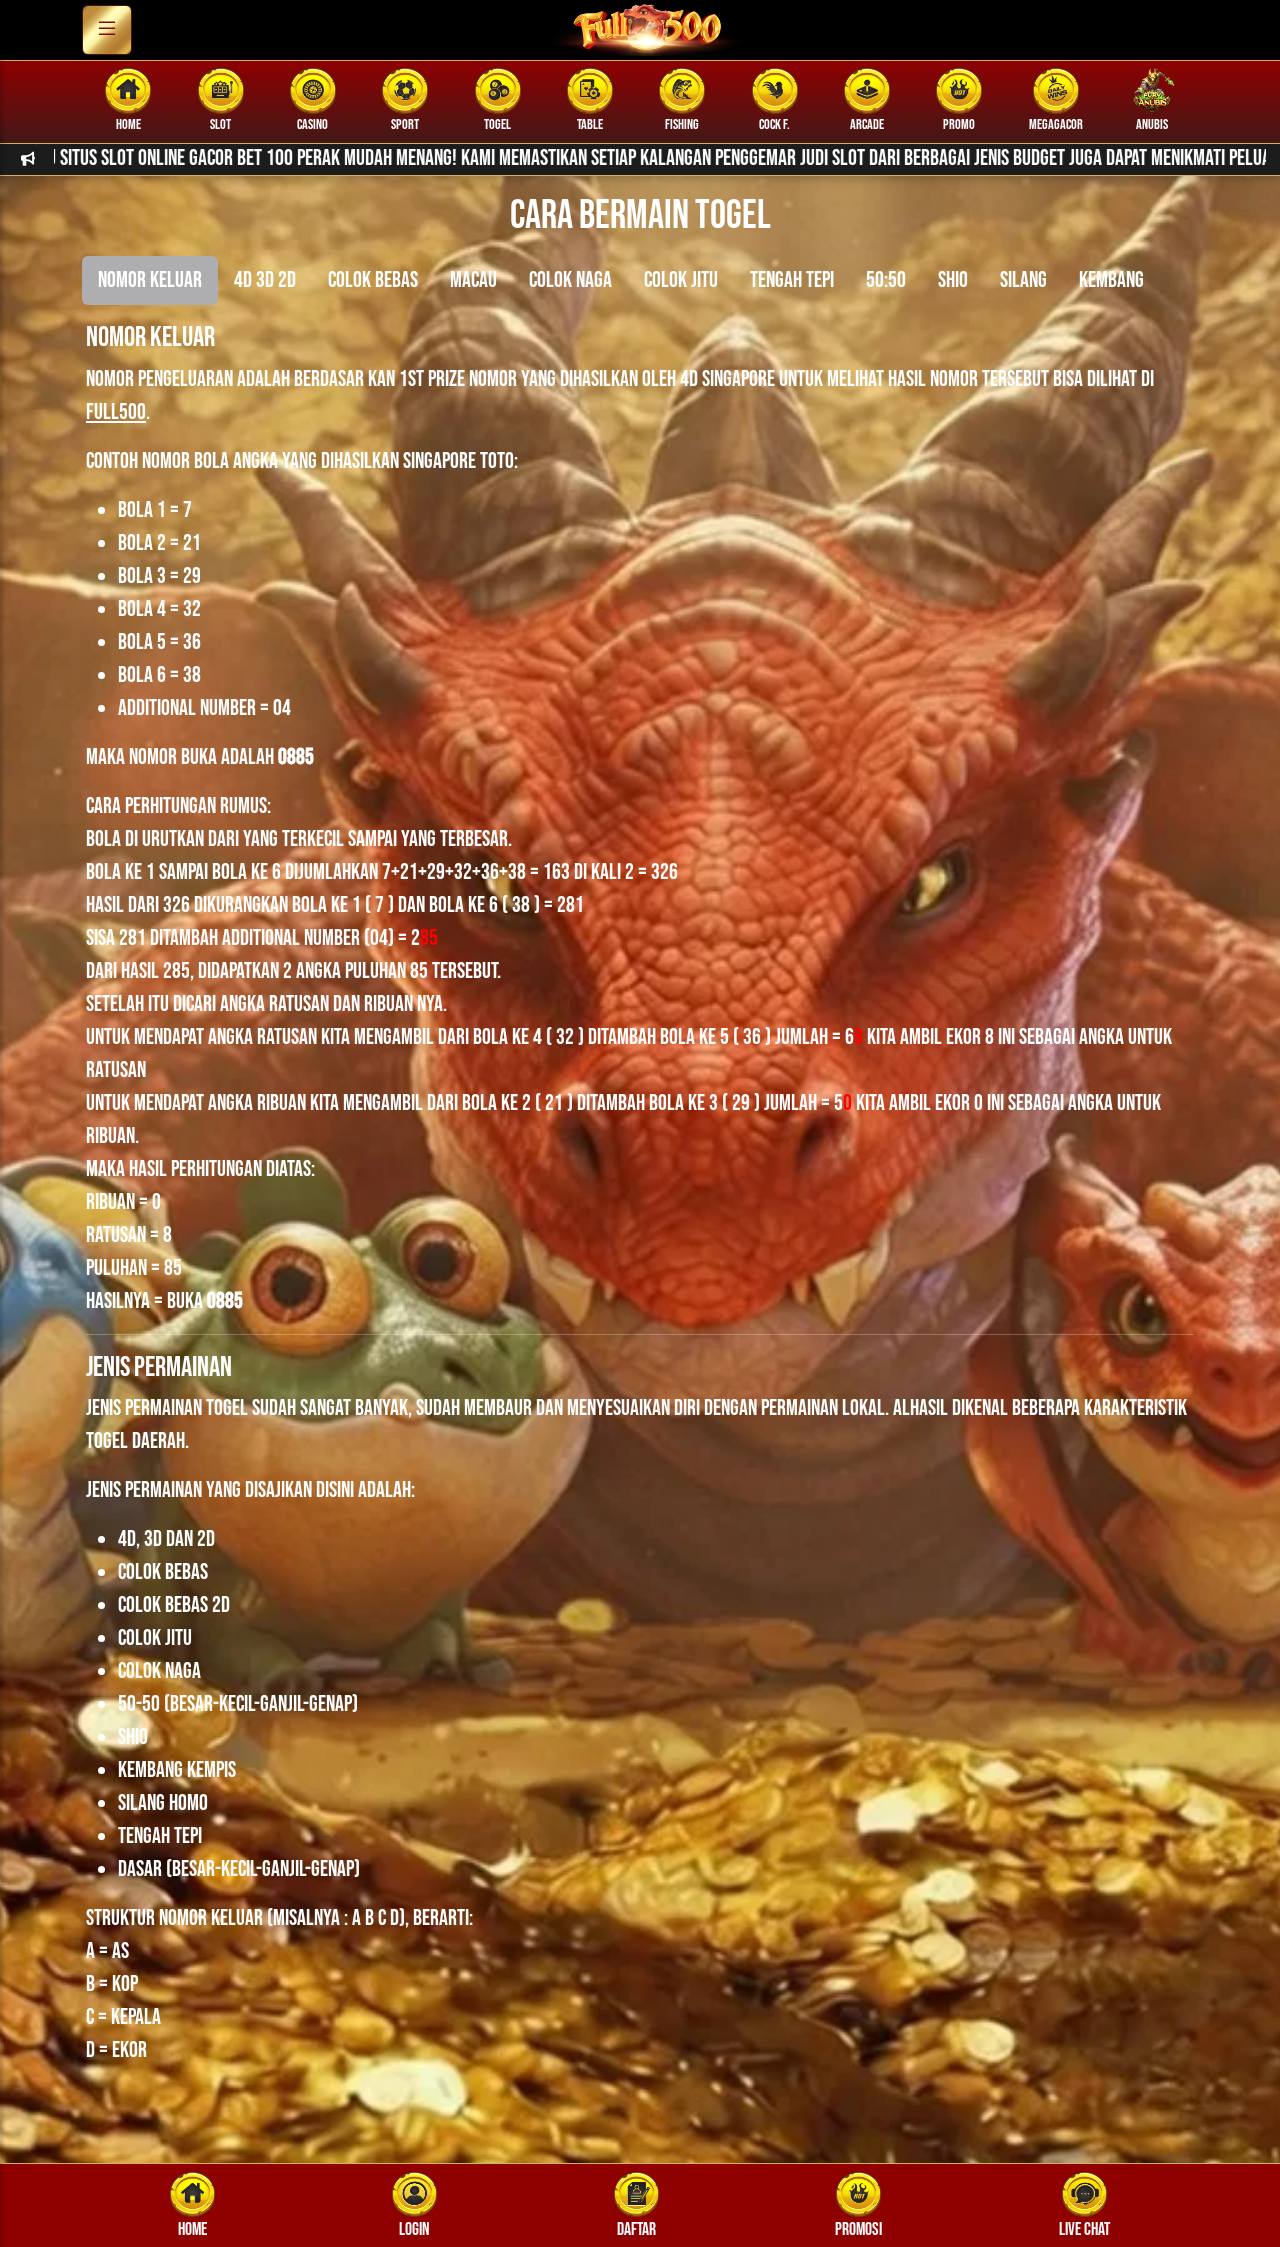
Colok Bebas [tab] (373, 280)
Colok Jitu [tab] (681, 280)
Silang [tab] (1023, 280)
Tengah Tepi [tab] (792, 280)
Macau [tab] (473, 280)
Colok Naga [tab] (570, 280)
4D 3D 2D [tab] (265, 280)
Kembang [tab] (1111, 280)
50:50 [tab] (886, 280)
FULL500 (116, 412)
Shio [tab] (953, 280)
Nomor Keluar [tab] (150, 280)
